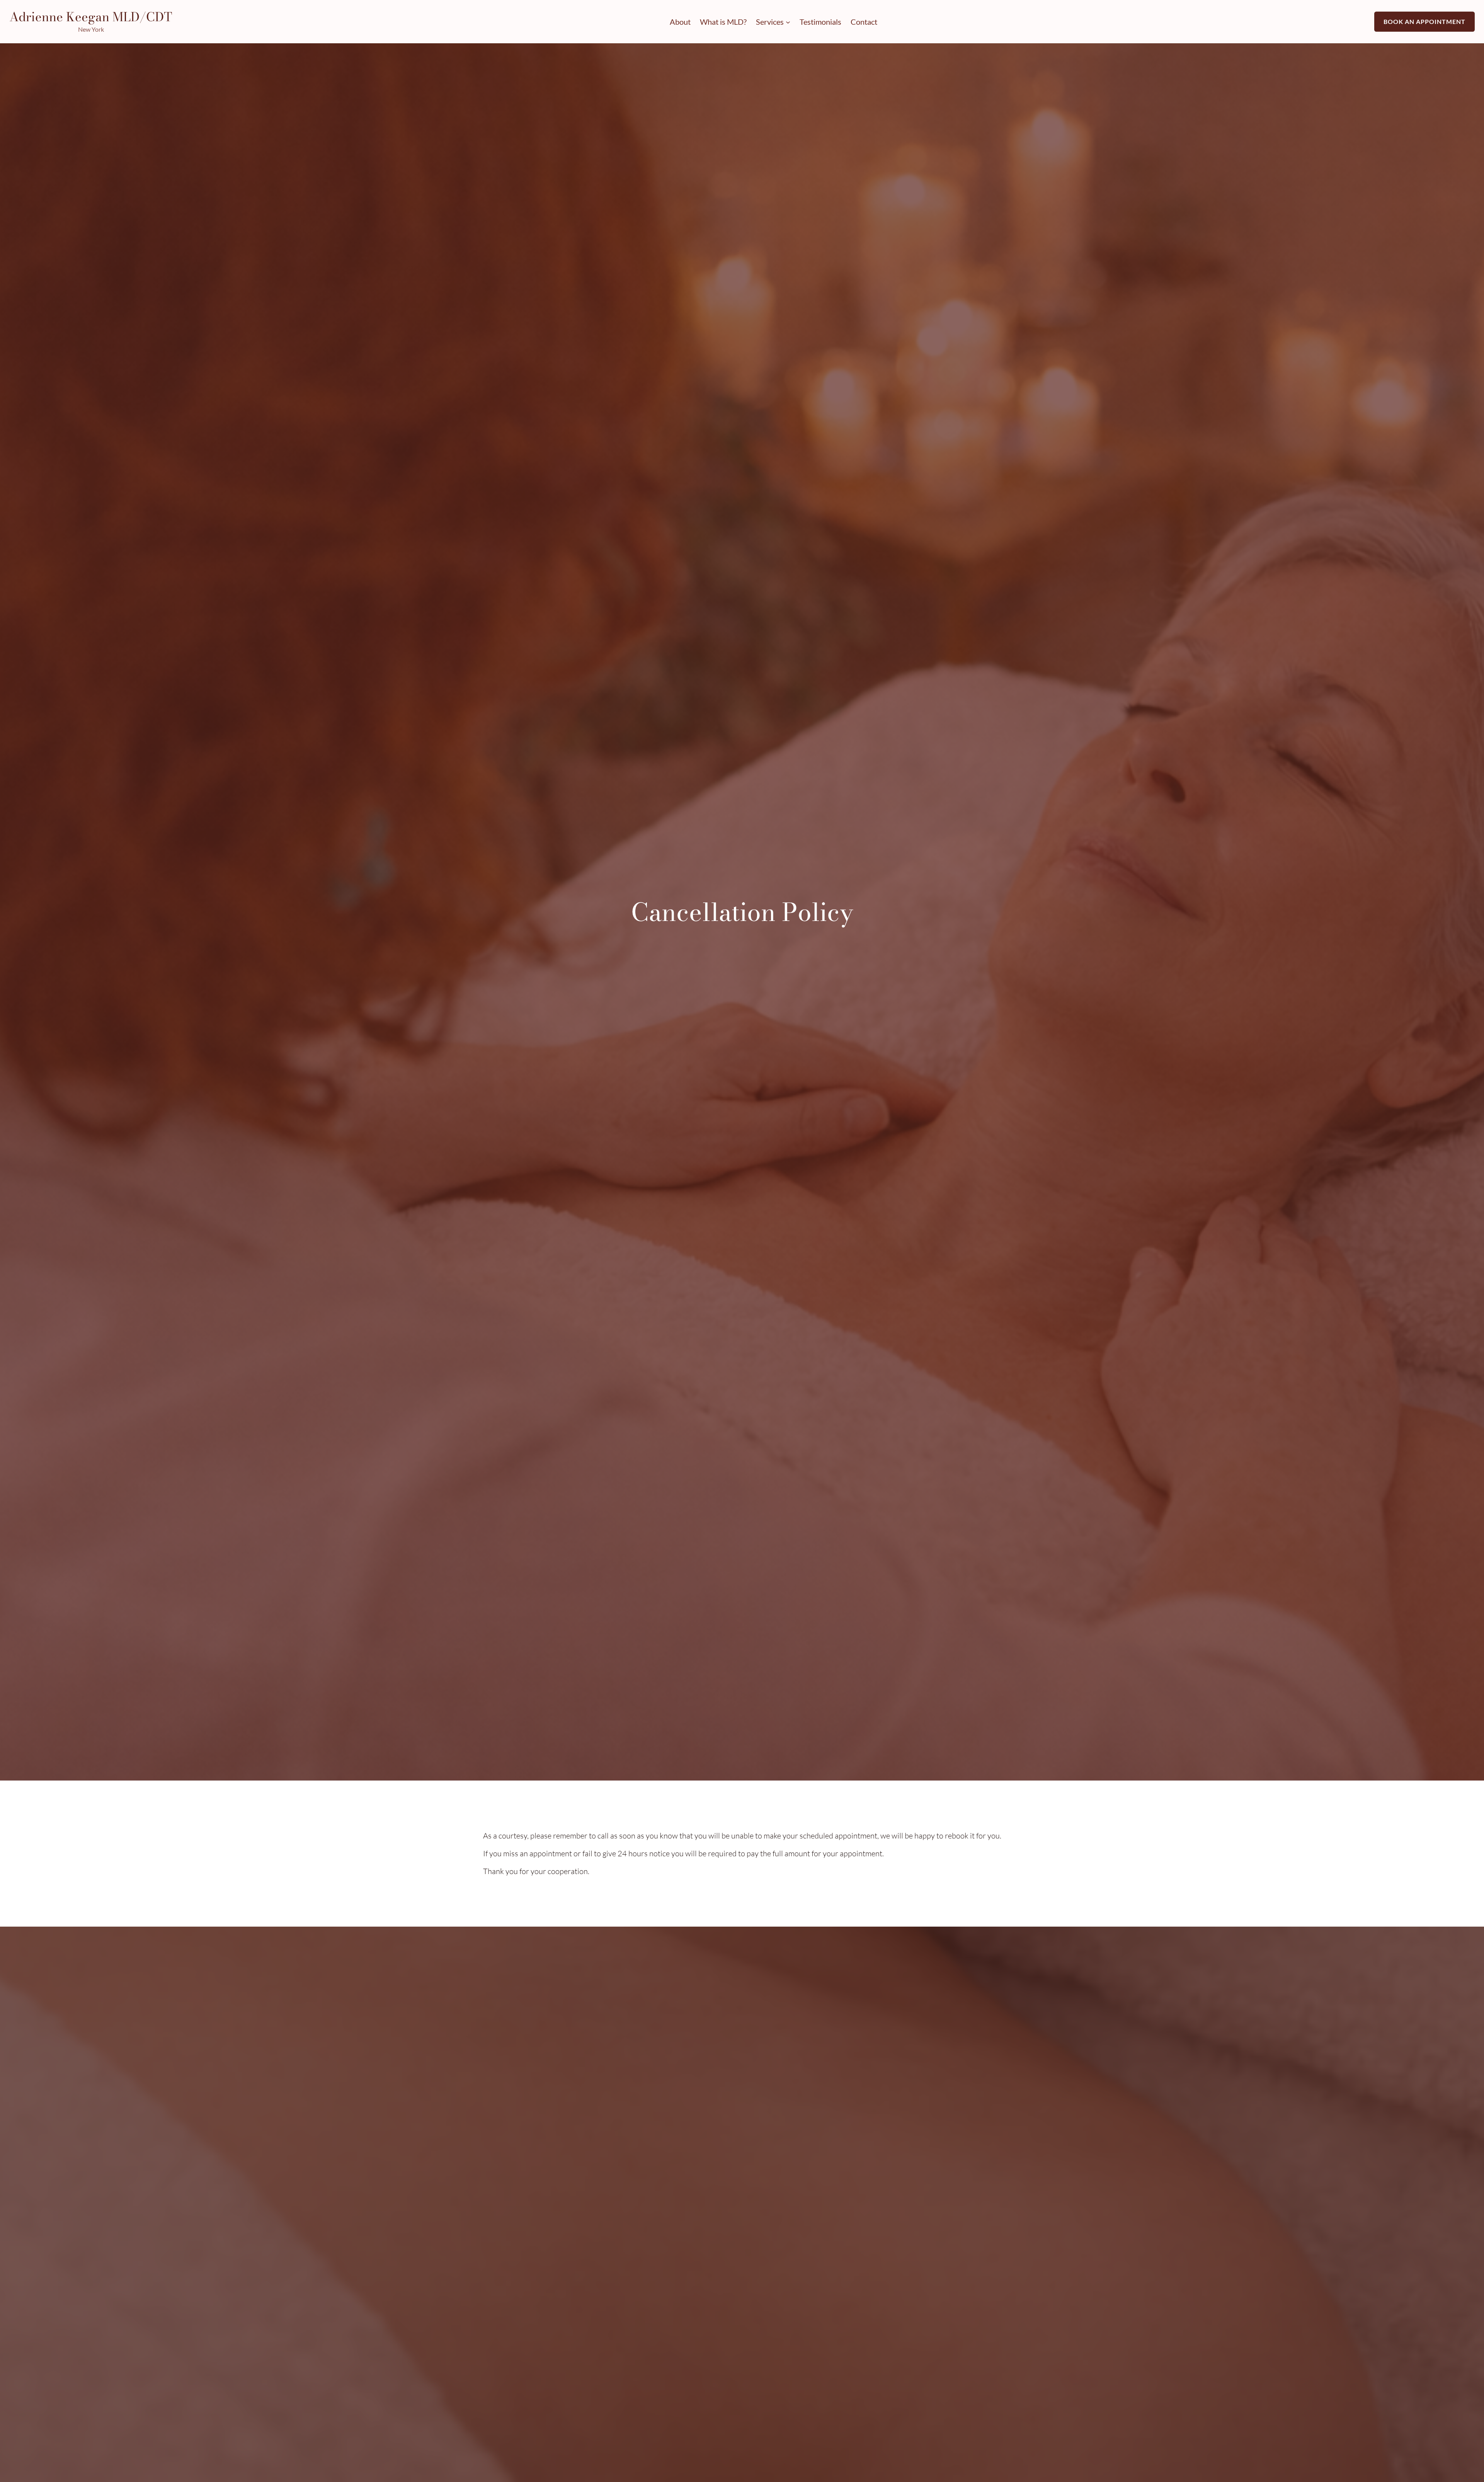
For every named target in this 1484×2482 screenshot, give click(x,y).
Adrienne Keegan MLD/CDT (91, 17)
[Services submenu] (788, 22)
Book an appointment (1424, 21)
